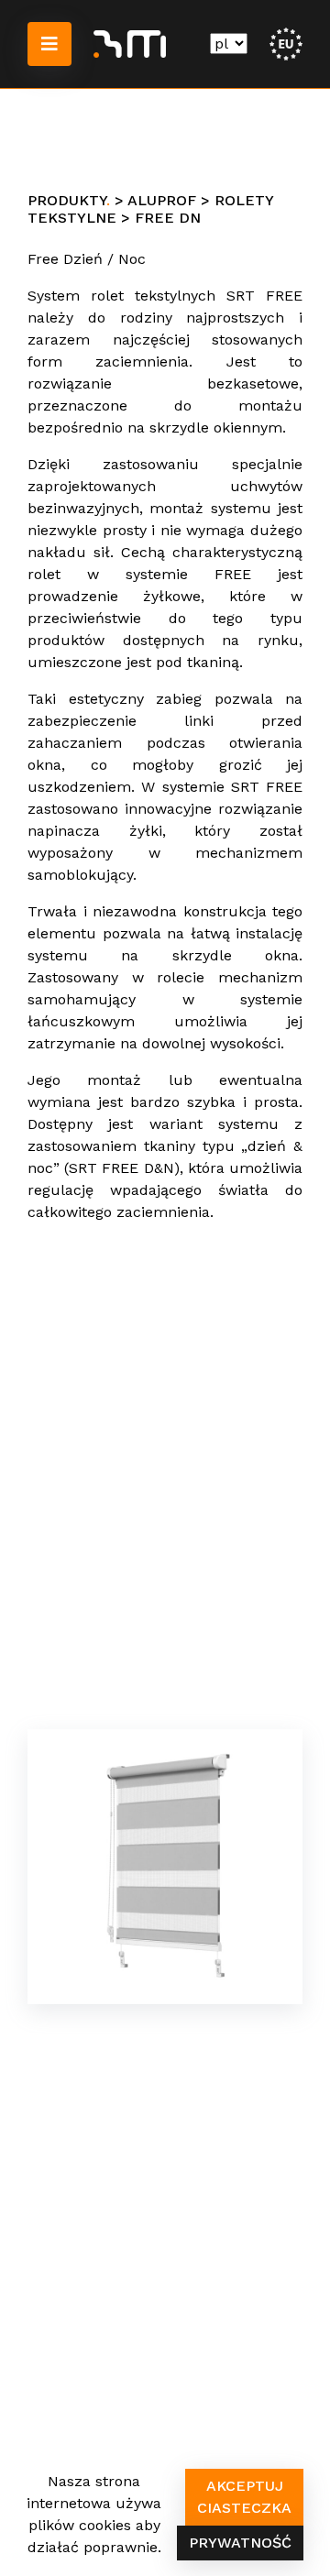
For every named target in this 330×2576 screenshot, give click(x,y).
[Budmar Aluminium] (130, 44)
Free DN (168, 218)
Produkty (67, 200)
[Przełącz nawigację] (49, 44)
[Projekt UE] (286, 43)
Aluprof (162, 200)
